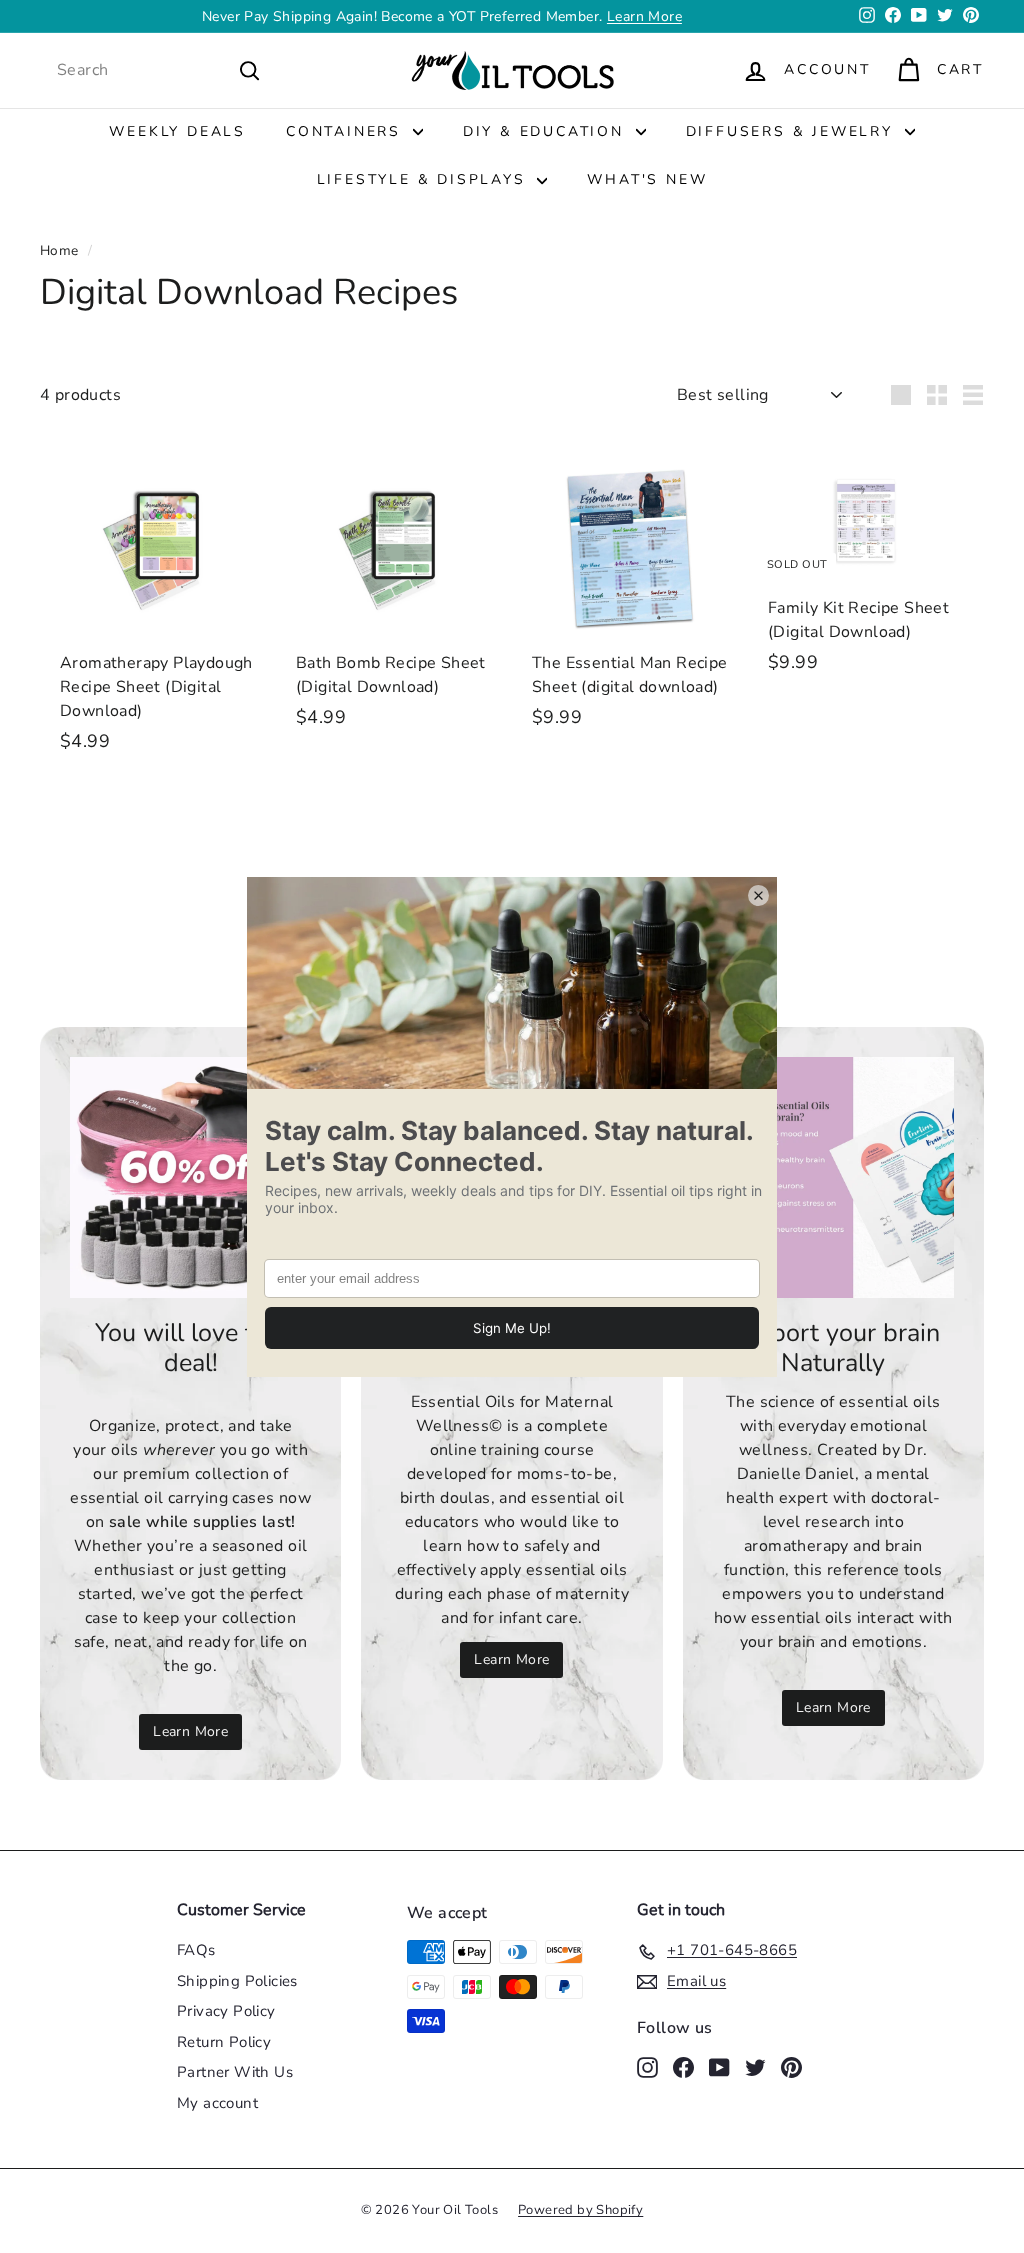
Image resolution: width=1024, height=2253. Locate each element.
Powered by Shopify (580, 2210)
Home (59, 250)
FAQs (196, 1950)
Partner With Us (235, 2072)
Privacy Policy (226, 2011)
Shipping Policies (237, 1981)
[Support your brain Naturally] (833, 1177)
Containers (347, 131)
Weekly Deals (177, 131)
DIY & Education (547, 131)
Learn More (644, 16)
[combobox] (159, 70)
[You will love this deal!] (190, 1177)
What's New (647, 179)
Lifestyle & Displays (425, 179)
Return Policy (224, 2042)
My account (217, 2103)
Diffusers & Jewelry (793, 131)
